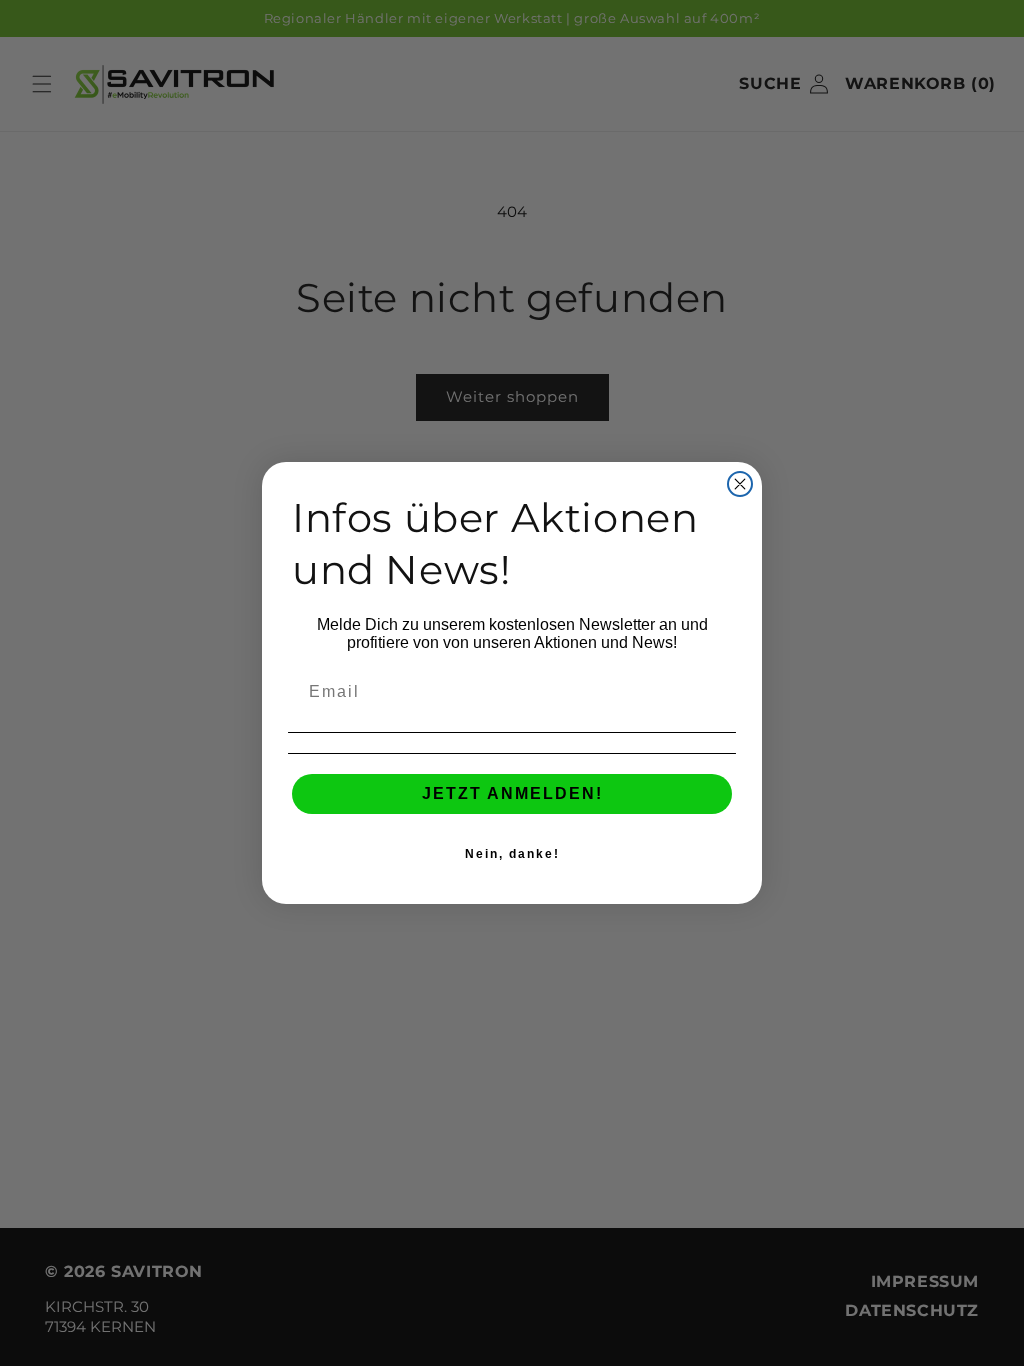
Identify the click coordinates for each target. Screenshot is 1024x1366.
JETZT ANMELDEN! (512, 793)
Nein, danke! (512, 854)
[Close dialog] (740, 484)
